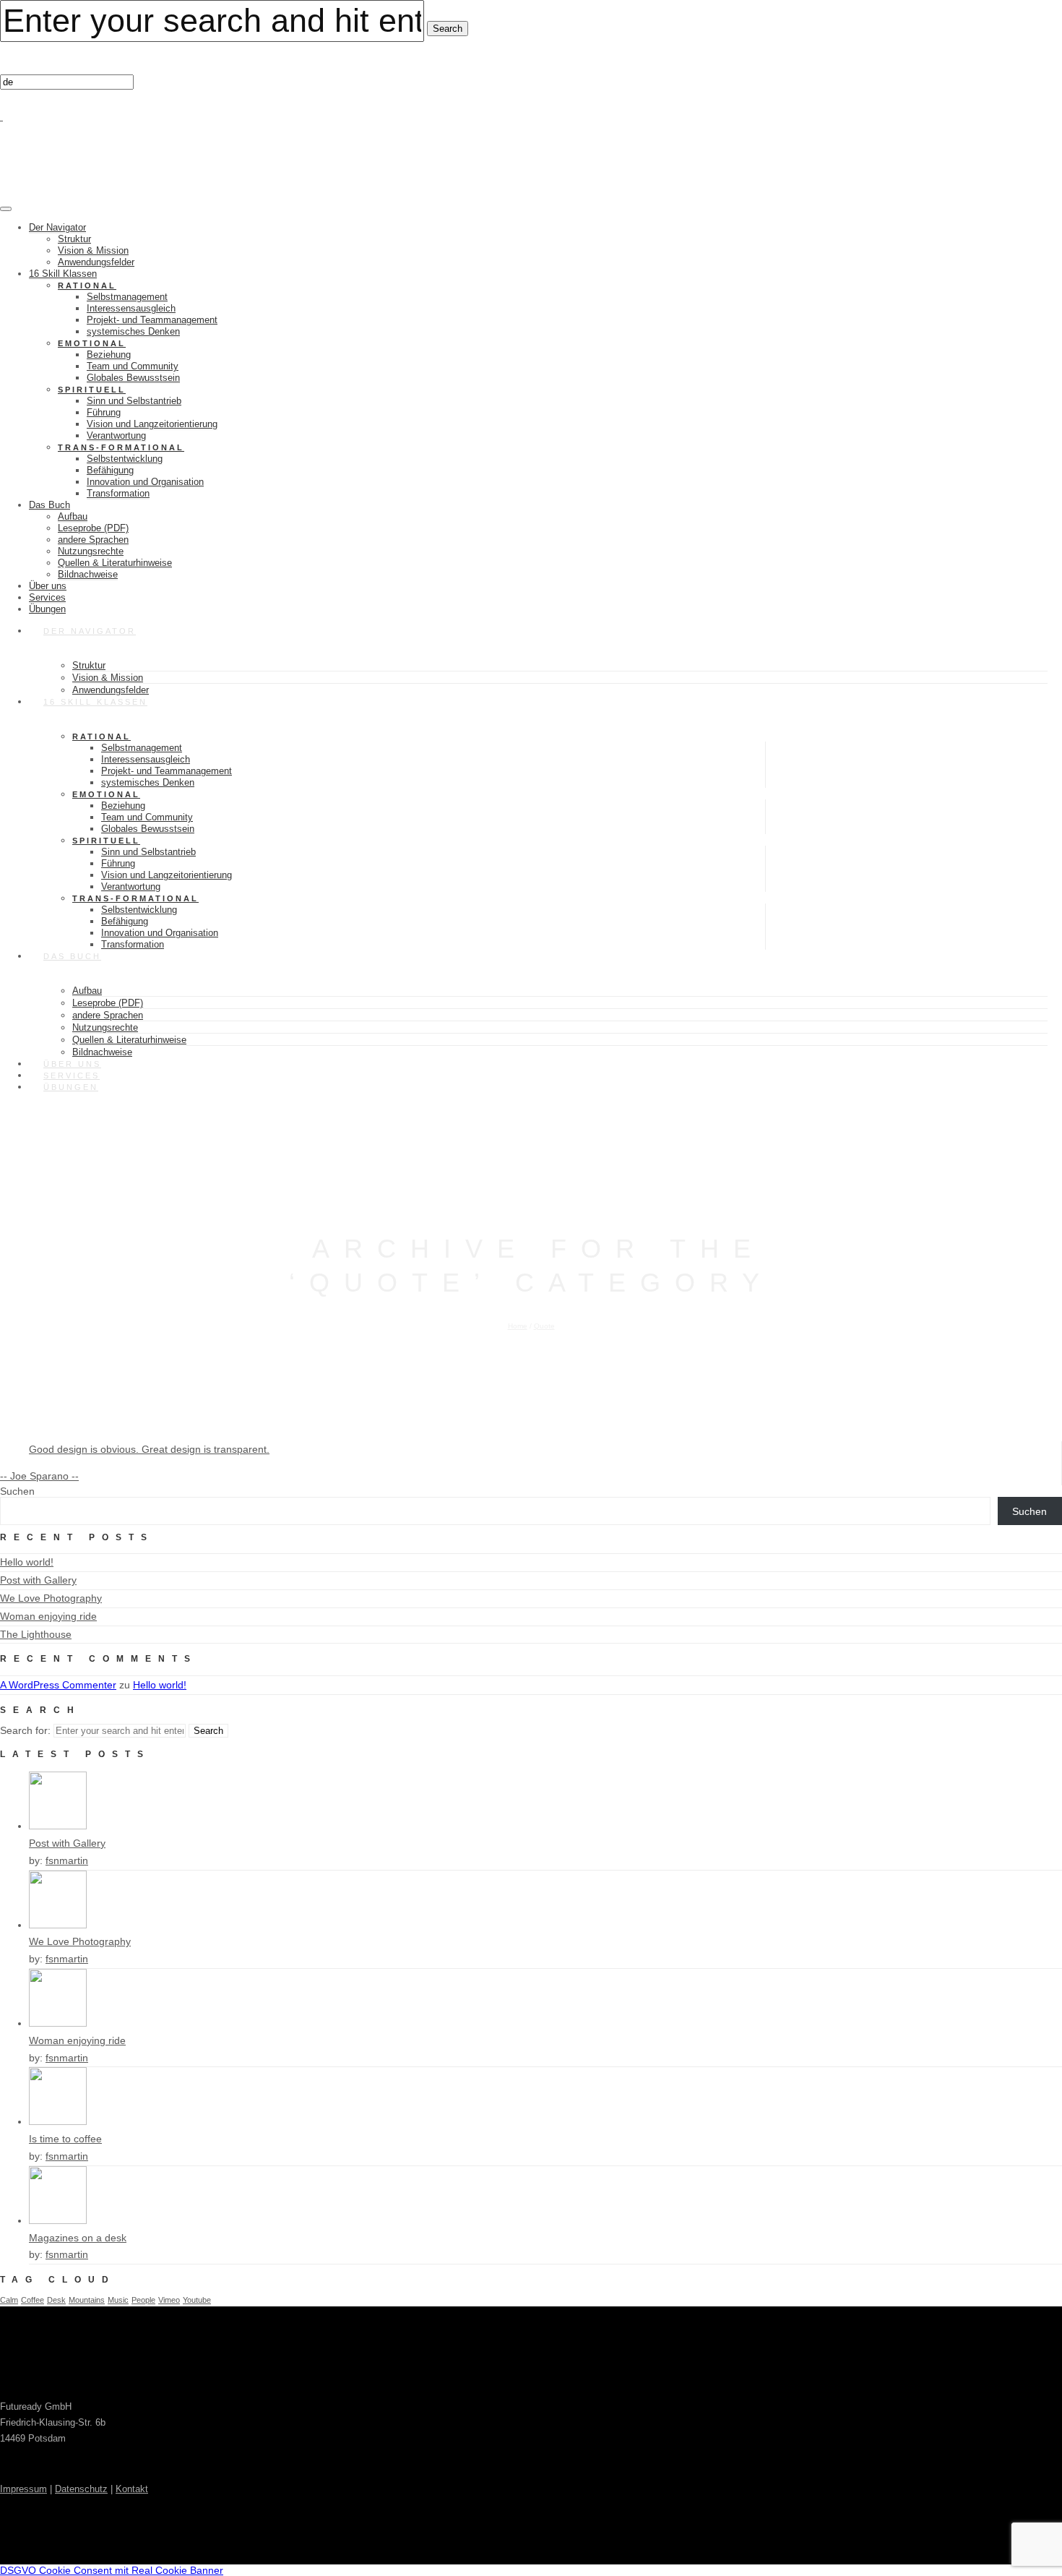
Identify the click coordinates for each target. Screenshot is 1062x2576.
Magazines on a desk (78, 2238)
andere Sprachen (93, 540)
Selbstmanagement (127, 297)
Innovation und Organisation (145, 482)
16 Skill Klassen (63, 274)
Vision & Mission (93, 250)
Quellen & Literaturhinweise (115, 563)
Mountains (87, 2300)
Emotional (92, 343)
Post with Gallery (38, 1580)
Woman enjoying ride (48, 1616)
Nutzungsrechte (91, 551)
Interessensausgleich (131, 308)
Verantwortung (116, 435)
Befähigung (110, 470)
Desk (56, 2300)
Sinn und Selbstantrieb (134, 401)
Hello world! (27, 1562)
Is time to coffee (65, 2139)
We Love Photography (51, 1598)
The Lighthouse (36, 1634)
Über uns (48, 586)
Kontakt (132, 2489)
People (143, 2300)
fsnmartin (67, 1860)
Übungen (71, 1087)
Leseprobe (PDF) (93, 528)
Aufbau (73, 516)
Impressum (23, 2489)
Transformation (118, 493)
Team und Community (133, 366)
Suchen (17, 1491)
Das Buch (49, 505)
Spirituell (92, 390)
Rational (87, 285)
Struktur (74, 239)
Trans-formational (121, 447)
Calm (9, 2300)
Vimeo (169, 2300)
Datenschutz (81, 2489)
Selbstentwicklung (125, 459)
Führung (104, 412)
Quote (544, 1326)
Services (47, 597)
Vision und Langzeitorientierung (152, 424)
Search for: (25, 1730)
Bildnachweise (88, 574)
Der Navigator (57, 227)
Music (118, 2300)
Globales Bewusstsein (133, 378)
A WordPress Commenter (58, 1685)
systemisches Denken (133, 331)
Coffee (33, 2300)
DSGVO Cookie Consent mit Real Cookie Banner (112, 2570)
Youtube (197, 2300)
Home (518, 1326)
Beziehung (109, 355)
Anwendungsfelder (96, 262)
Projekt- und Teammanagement (152, 320)
